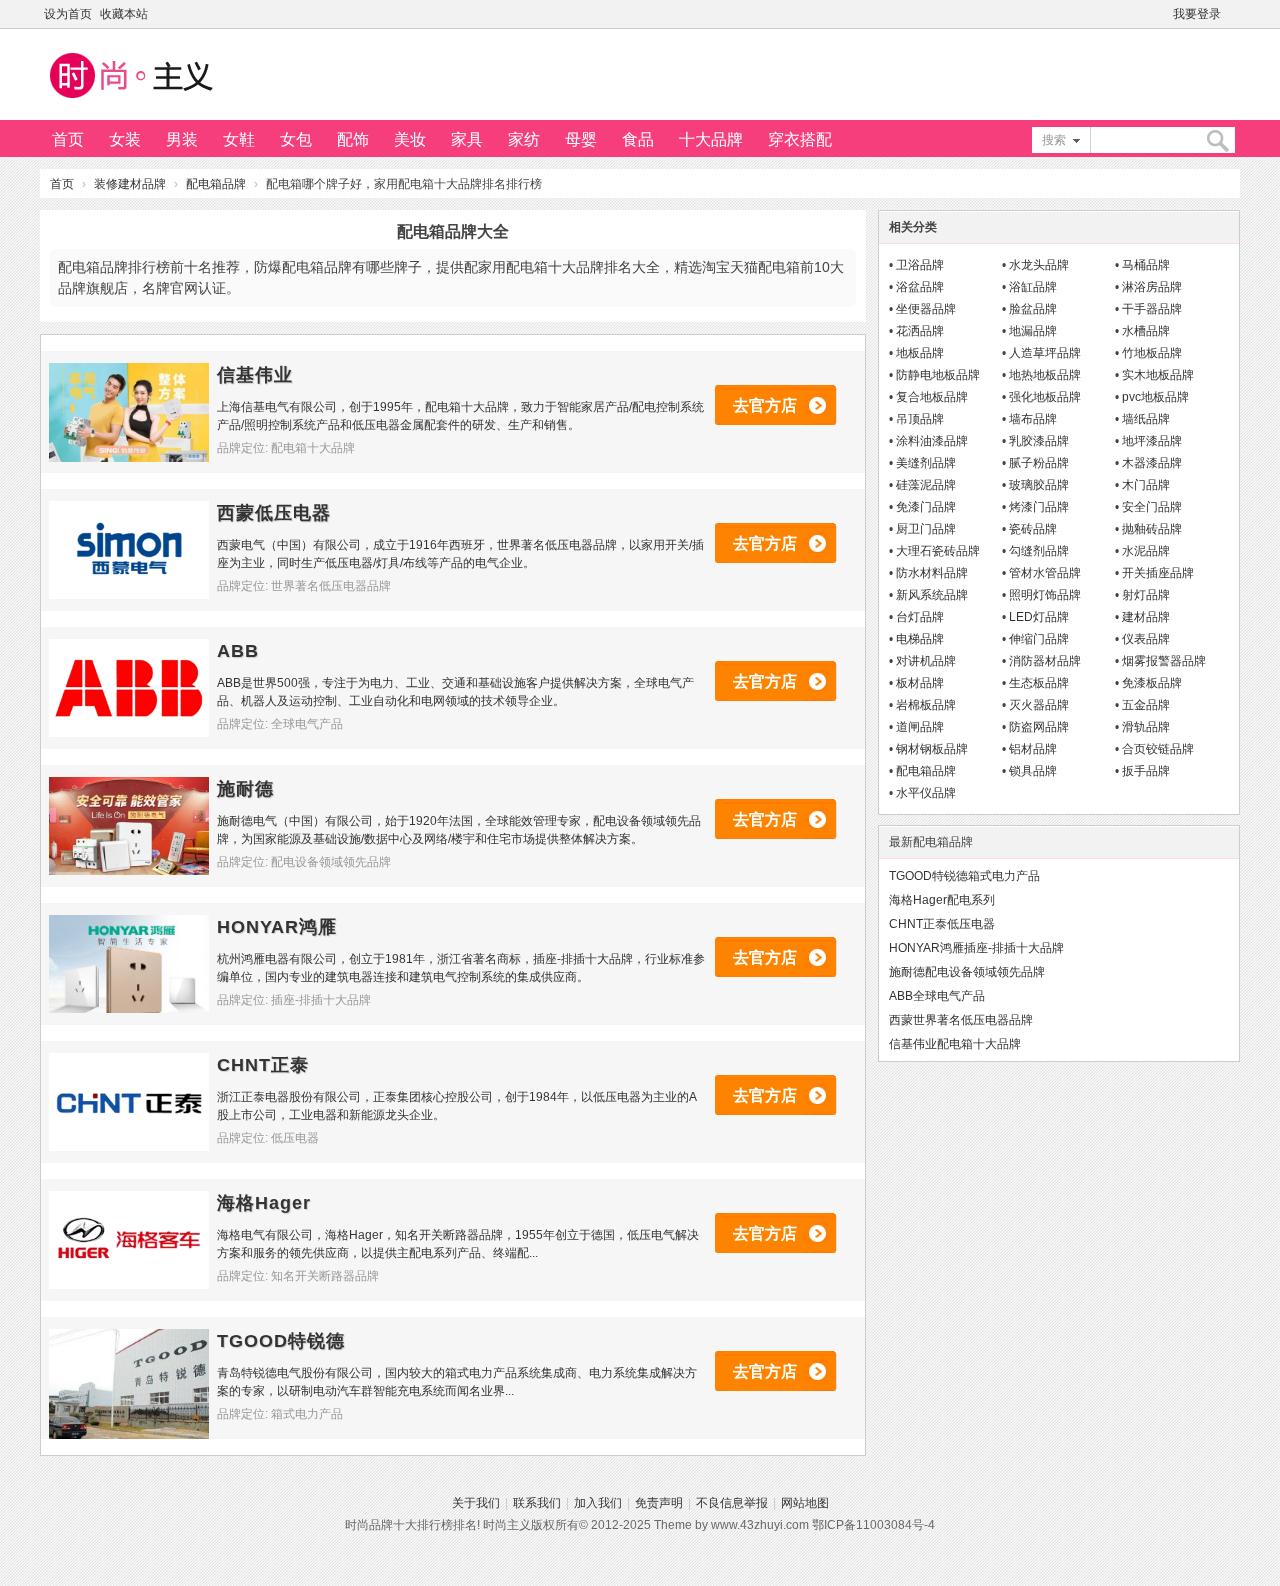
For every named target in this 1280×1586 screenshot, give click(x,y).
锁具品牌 (1033, 771)
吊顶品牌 (920, 419)
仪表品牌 (1146, 639)
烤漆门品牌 (1039, 507)
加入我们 (598, 1503)
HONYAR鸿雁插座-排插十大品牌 (976, 948)
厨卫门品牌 (926, 529)
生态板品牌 (1039, 683)
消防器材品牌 (1045, 661)
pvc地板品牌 (1155, 397)
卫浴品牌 (920, 265)
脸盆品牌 (1033, 309)
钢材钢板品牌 (932, 749)
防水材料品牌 (932, 573)
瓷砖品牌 (1033, 529)
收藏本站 (124, 14)
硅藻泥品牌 (926, 485)
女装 (125, 139)
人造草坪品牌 (1045, 353)
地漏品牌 (1033, 331)
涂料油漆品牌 (932, 441)
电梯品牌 (920, 639)
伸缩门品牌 (1039, 639)
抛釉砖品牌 (1152, 529)
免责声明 (659, 1503)
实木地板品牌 (1158, 375)
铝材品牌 (1033, 749)
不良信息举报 (732, 1503)
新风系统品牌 (932, 595)
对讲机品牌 (926, 661)
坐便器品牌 (926, 309)
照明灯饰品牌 (1045, 595)
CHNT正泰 (263, 1065)
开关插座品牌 (1158, 573)
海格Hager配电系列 (942, 900)
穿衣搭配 (800, 139)
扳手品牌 (1146, 771)
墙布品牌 (1033, 419)
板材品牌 (920, 683)
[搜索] (1217, 140)
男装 (182, 139)
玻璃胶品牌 (1039, 485)
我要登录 (1197, 14)
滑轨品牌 (1146, 727)
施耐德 (245, 789)
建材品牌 (1146, 617)
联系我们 (537, 1503)
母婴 (581, 139)
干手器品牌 (1152, 309)
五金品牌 (1146, 705)
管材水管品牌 (1045, 573)
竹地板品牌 (1152, 353)
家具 (467, 139)
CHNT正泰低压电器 (942, 924)
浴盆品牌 (920, 287)
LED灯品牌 (1039, 617)
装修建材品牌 (130, 184)
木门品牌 (1146, 485)
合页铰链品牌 (1158, 749)
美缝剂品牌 (926, 463)
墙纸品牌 (1146, 419)
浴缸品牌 (1033, 287)
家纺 (524, 139)
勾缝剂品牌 (1039, 551)
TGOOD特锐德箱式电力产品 (964, 876)
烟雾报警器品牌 (1164, 661)
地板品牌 (920, 353)
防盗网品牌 (1039, 727)
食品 (638, 139)
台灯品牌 (920, 617)
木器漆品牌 (1152, 463)
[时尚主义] (130, 101)
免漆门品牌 (926, 507)
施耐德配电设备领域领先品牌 (967, 972)
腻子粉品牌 (1039, 463)
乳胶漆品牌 (1039, 441)
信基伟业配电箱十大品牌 (955, 1044)
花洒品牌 (920, 331)
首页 (68, 139)
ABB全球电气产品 (937, 996)
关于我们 (476, 1503)
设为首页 (68, 14)
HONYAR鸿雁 (277, 927)
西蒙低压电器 (274, 513)
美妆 (410, 139)
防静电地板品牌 (938, 375)
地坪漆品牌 (1152, 441)
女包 (296, 139)
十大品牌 (711, 139)
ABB (238, 651)
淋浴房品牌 (1152, 287)
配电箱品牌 (216, 184)
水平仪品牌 (926, 793)
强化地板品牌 (1045, 397)
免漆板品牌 (1152, 683)
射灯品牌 (1146, 595)
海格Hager (264, 1203)
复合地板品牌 (932, 397)
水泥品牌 (1146, 551)
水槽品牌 (1146, 331)
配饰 (353, 139)
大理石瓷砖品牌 (938, 551)
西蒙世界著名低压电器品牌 (961, 1020)
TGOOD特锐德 (281, 1341)
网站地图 (805, 1503)
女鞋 (239, 139)
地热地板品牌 (1045, 375)
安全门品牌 (1152, 507)
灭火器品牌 (1039, 705)
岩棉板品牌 (926, 705)
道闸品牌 (920, 727)
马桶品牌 (1146, 265)
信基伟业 (255, 375)
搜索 (1054, 140)
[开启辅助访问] (1235, 14)
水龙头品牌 (1039, 265)
